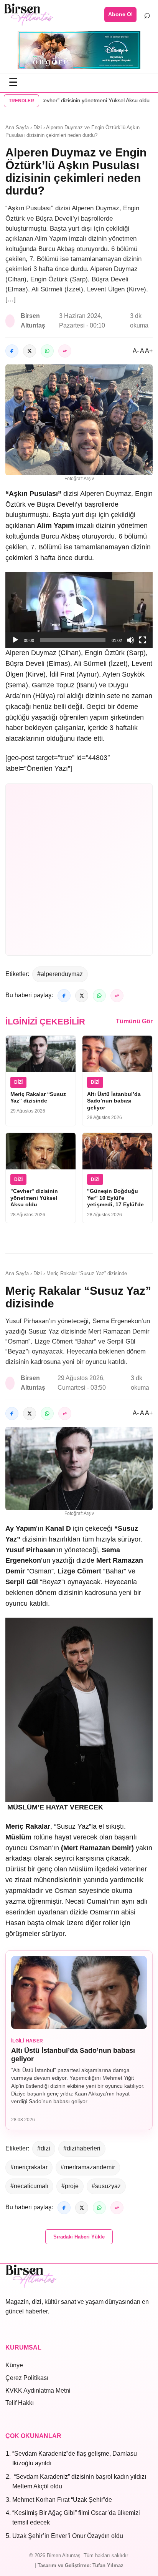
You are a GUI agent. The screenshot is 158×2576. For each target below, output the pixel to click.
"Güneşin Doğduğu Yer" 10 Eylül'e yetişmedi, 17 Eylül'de (115, 1198)
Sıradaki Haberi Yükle (79, 2237)
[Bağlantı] (65, 351)
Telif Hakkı (20, 2403)
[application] (79, 610)
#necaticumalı (29, 2186)
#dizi (44, 2148)
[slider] (73, 640)
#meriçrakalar (29, 2167)
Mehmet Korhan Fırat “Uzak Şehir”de (62, 2500)
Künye (14, 2365)
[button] (79, 610)
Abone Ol (120, 14)
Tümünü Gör (134, 1021)
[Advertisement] (79, 870)
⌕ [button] (147, 14)
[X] (30, 351)
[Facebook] (12, 351)
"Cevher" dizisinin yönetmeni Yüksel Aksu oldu (34, 1198)
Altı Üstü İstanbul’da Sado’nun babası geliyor (114, 1101)
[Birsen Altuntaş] (29, 15)
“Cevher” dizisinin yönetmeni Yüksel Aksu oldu (75, 100)
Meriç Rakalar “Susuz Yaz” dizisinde (38, 1098)
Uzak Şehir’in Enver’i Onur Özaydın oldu (68, 2536)
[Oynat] (15, 640)
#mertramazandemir (88, 2167)
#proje (70, 2186)
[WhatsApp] (47, 351)
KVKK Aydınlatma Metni (38, 2391)
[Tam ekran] (143, 640)
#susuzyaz (106, 2186)
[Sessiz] (130, 640)
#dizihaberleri (82, 2148)
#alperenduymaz (60, 974)
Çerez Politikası (27, 2378)
